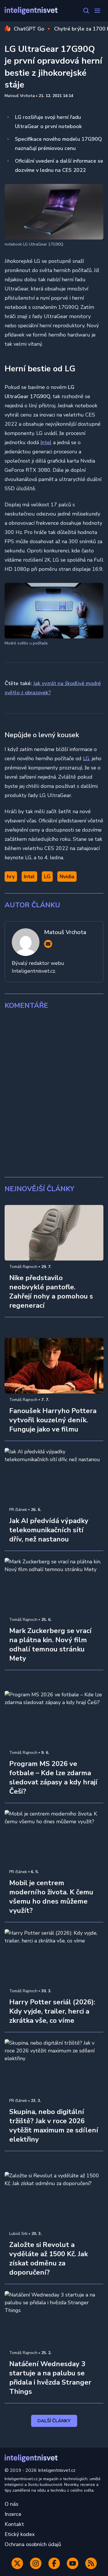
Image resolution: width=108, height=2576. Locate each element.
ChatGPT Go (29, 29)
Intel (46, 442)
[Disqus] (54, 1094)
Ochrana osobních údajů (33, 2544)
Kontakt (14, 2524)
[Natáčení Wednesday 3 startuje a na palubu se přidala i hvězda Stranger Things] (54, 2319)
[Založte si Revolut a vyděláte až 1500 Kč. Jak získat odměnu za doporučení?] (54, 2200)
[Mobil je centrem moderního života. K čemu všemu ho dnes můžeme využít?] (54, 1838)
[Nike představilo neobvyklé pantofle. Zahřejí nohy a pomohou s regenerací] (54, 1233)
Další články (54, 2421)
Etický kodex (20, 2534)
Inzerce (13, 2514)
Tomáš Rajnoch (23, 1267)
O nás (12, 2504)
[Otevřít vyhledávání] (86, 11)
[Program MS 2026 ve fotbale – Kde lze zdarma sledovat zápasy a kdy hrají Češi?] (54, 1719)
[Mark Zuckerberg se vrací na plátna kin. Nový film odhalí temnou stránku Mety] (54, 1586)
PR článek (18, 1510)
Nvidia (67, 877)
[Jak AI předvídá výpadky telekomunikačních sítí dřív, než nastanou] (54, 1476)
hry (11, 877)
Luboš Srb (18, 2234)
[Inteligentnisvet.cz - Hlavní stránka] (31, 11)
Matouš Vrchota (20, 96)
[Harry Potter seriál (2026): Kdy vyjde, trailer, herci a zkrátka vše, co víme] (54, 1957)
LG (86, 758)
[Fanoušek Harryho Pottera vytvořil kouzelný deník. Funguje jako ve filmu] (54, 1366)
